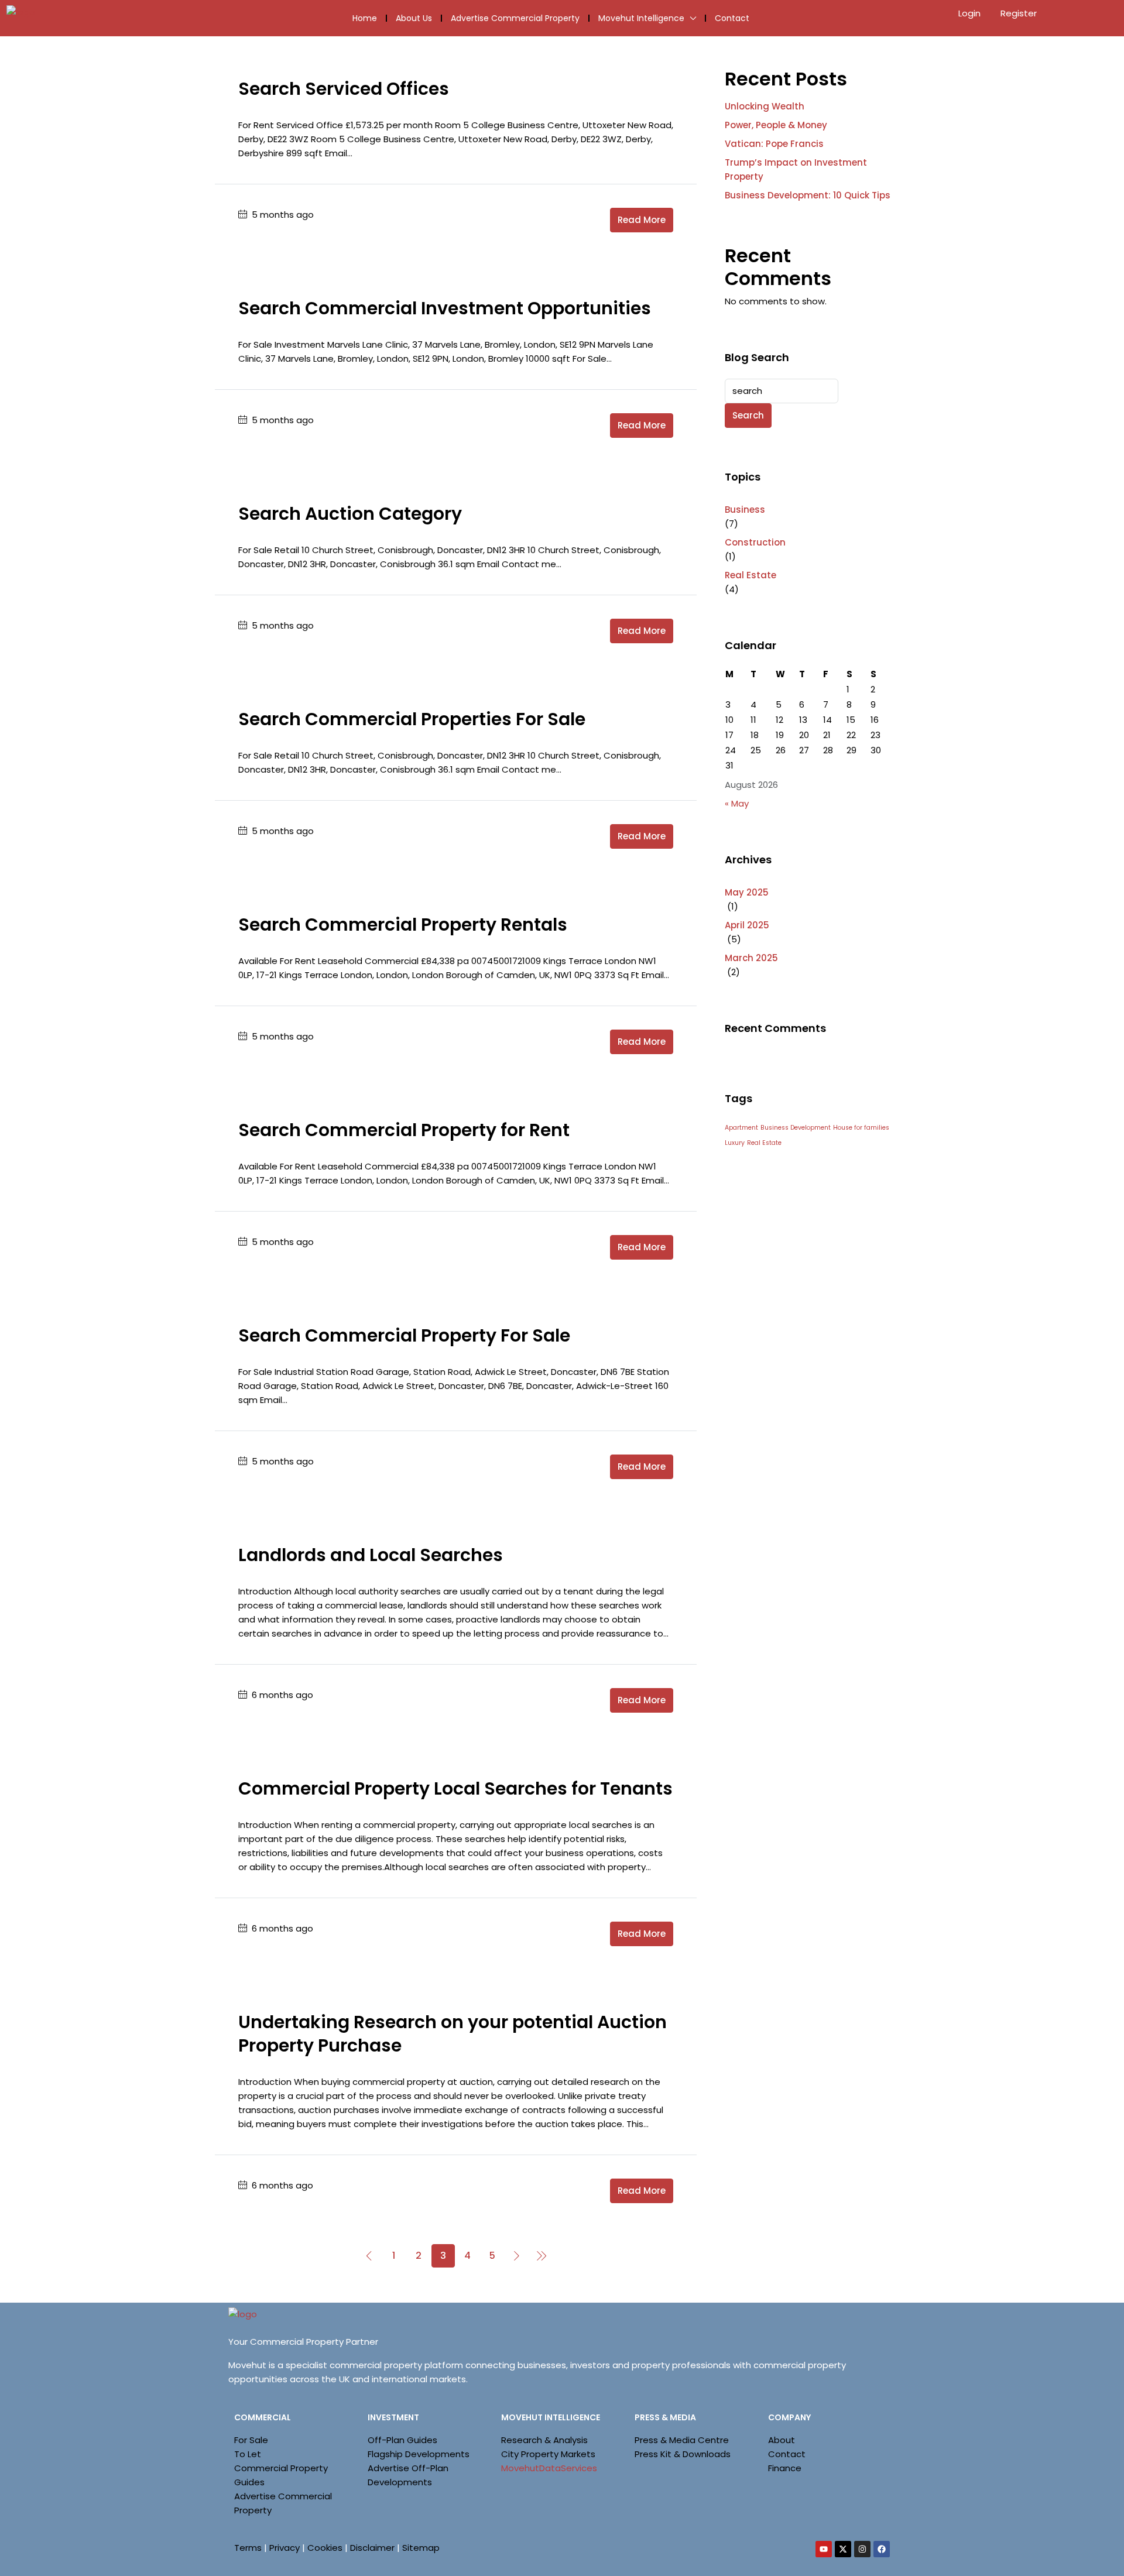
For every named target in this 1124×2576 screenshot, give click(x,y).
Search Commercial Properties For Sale (412, 719)
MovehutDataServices (549, 2468)
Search (748, 415)
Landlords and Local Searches (371, 1555)
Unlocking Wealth (765, 106)
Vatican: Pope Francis (774, 144)
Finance (785, 2468)
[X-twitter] (843, 2549)
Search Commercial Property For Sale (404, 1335)
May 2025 (747, 892)
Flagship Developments (419, 2454)
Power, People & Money (776, 125)
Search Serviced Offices (344, 89)
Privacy (285, 2548)
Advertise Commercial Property (515, 18)
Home (365, 18)
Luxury (735, 1143)
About (782, 2440)
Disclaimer (372, 2548)
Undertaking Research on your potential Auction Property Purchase (453, 2034)
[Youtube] (824, 2549)
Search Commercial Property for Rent (404, 1130)
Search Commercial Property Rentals (403, 925)
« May (737, 803)
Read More (642, 220)
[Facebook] (882, 2549)
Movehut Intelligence (641, 18)
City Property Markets (548, 2454)
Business (745, 510)
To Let (248, 2454)
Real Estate (751, 575)
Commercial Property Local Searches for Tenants (455, 1788)
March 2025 (751, 958)
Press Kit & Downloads (683, 2454)
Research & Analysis (544, 2440)
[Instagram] (862, 2549)
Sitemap (421, 2548)
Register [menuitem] (1019, 13)
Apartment (741, 1128)
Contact (732, 18)
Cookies (325, 2548)
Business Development (796, 1128)
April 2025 (747, 925)
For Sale (251, 2440)
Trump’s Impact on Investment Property (796, 169)
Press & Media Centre (682, 2440)
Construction (755, 542)
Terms (248, 2548)
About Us (414, 18)
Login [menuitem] (971, 13)
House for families (861, 1128)
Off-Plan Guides (402, 2440)
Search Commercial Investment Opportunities (445, 308)
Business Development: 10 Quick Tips (808, 195)
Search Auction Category (350, 514)
